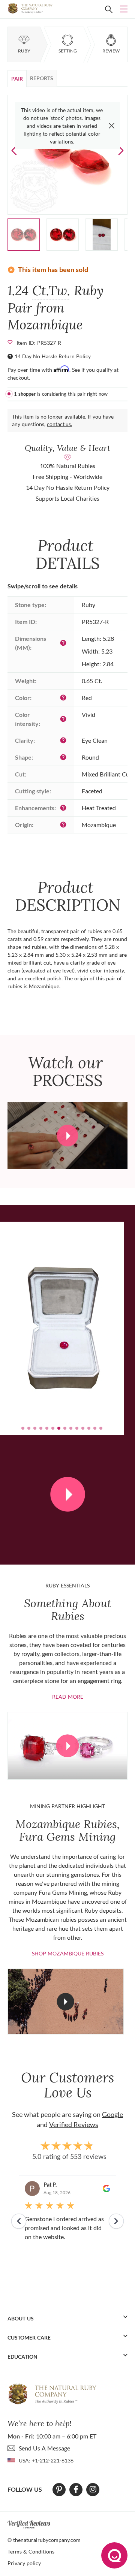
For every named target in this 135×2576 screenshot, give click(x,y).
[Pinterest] (59, 2489)
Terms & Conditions (31, 2551)
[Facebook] (76, 2489)
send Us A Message (44, 2448)
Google (112, 2114)
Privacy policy (24, 2563)
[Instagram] (93, 2489)
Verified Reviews (74, 2124)
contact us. (59, 424)
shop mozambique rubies (68, 1953)
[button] (121, 150)
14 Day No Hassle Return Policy (53, 356)
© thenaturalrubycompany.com (44, 2540)
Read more (68, 1697)
